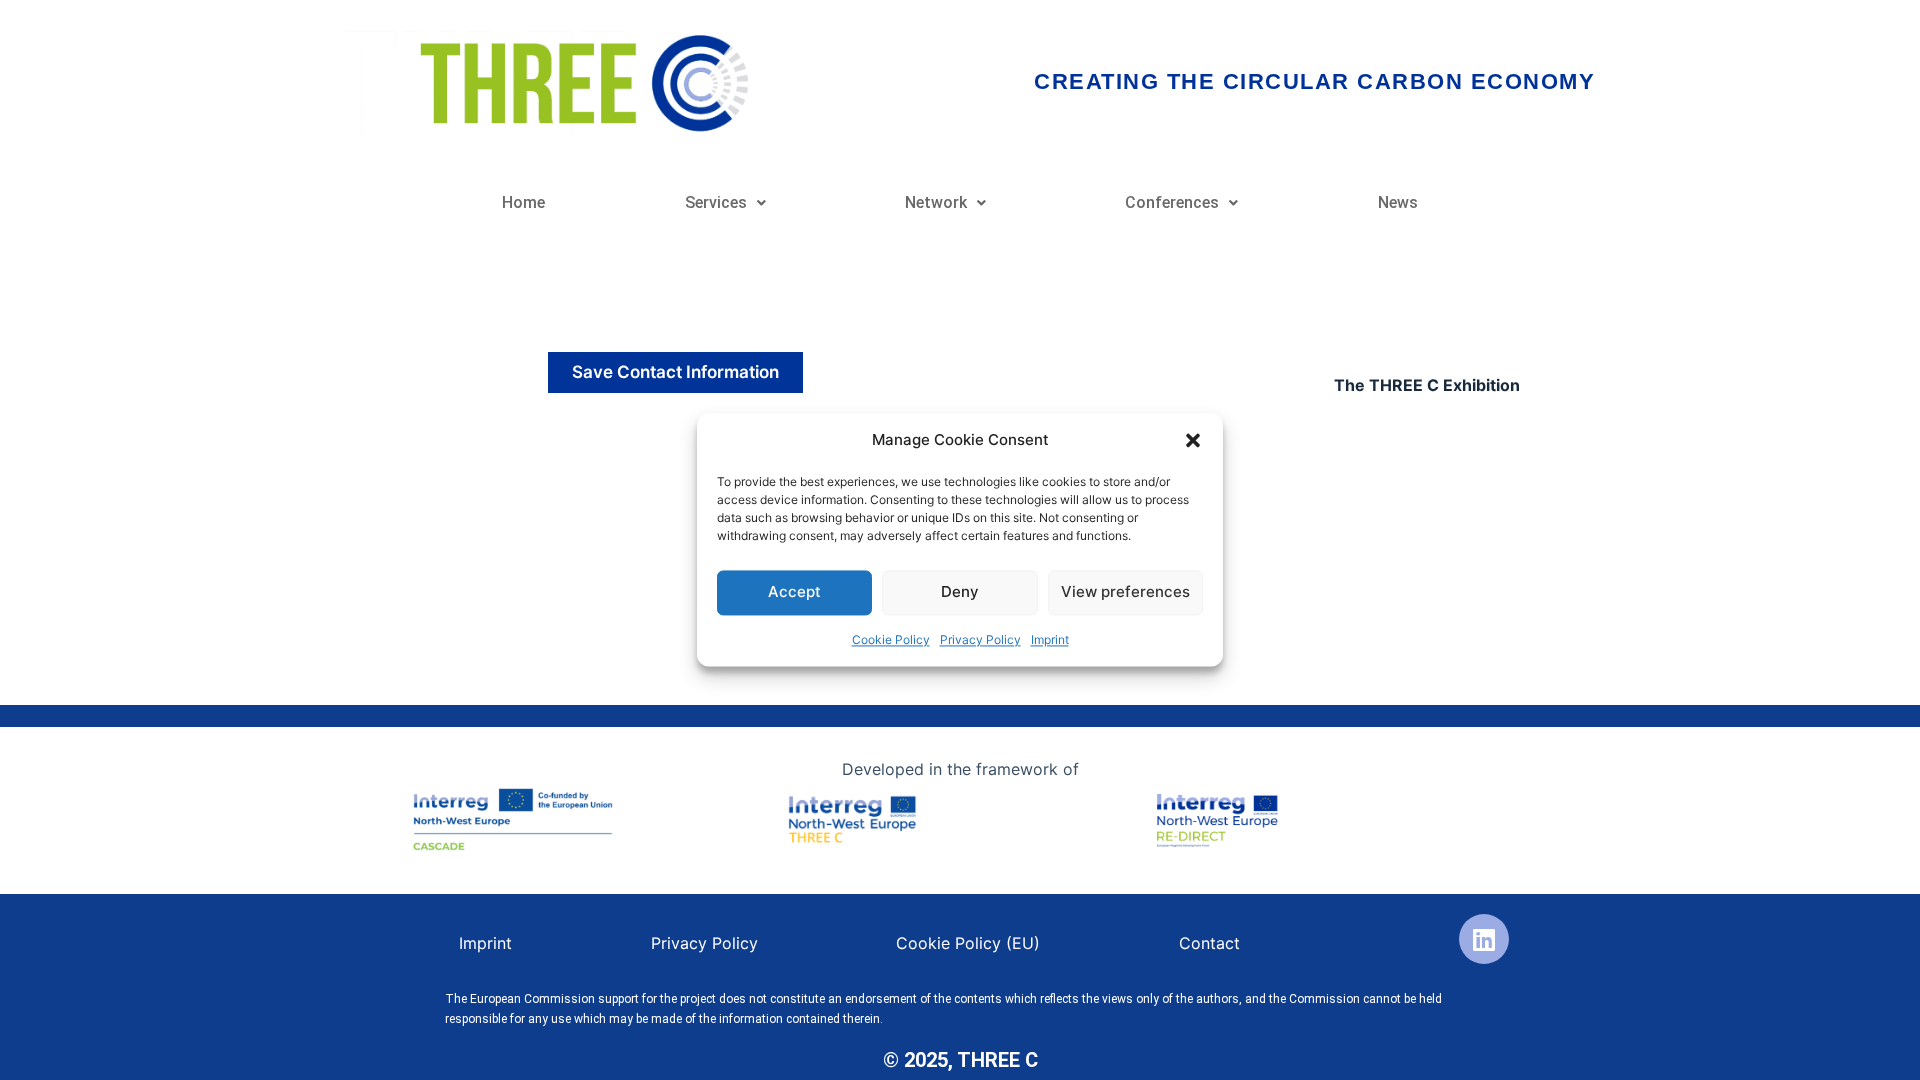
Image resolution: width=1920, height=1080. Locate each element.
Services (716, 202)
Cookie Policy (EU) (968, 943)
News (1398, 202)
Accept (794, 592)
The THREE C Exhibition (1427, 385)
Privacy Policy (980, 639)
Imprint (1050, 639)
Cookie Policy (891, 639)
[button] (1193, 441)
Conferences (1172, 202)
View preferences (1125, 592)
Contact (1209, 943)
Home (523, 202)
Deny (960, 592)
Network (936, 202)
